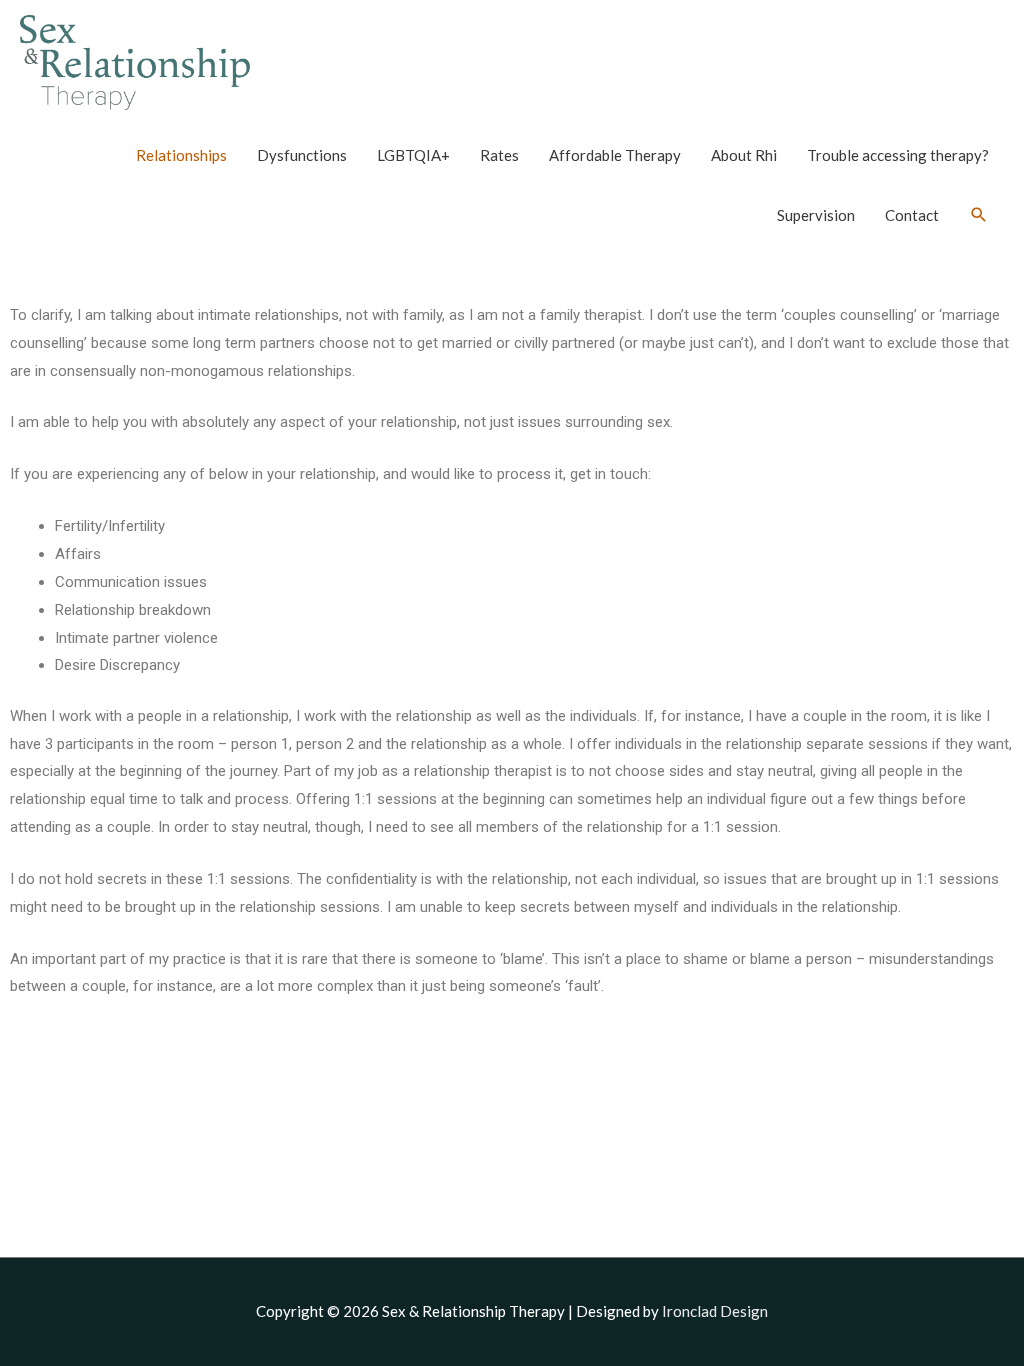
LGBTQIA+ (413, 155)
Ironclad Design (715, 1311)
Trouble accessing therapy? (898, 155)
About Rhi (744, 155)
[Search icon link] (979, 215)
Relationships (181, 155)
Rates (499, 155)
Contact (912, 215)
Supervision (816, 215)
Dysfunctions (302, 155)
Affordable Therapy (615, 155)
